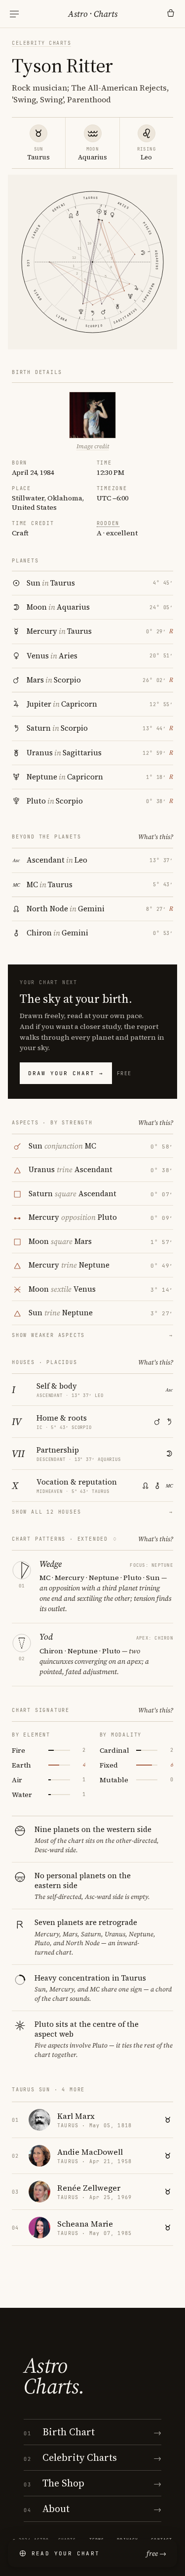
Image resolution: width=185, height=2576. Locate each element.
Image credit (93, 446)
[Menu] (14, 14)
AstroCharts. (54, 2376)
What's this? (156, 837)
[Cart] (171, 14)
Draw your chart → (66, 1073)
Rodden (108, 523)
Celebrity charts (41, 43)
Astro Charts (93, 14)
